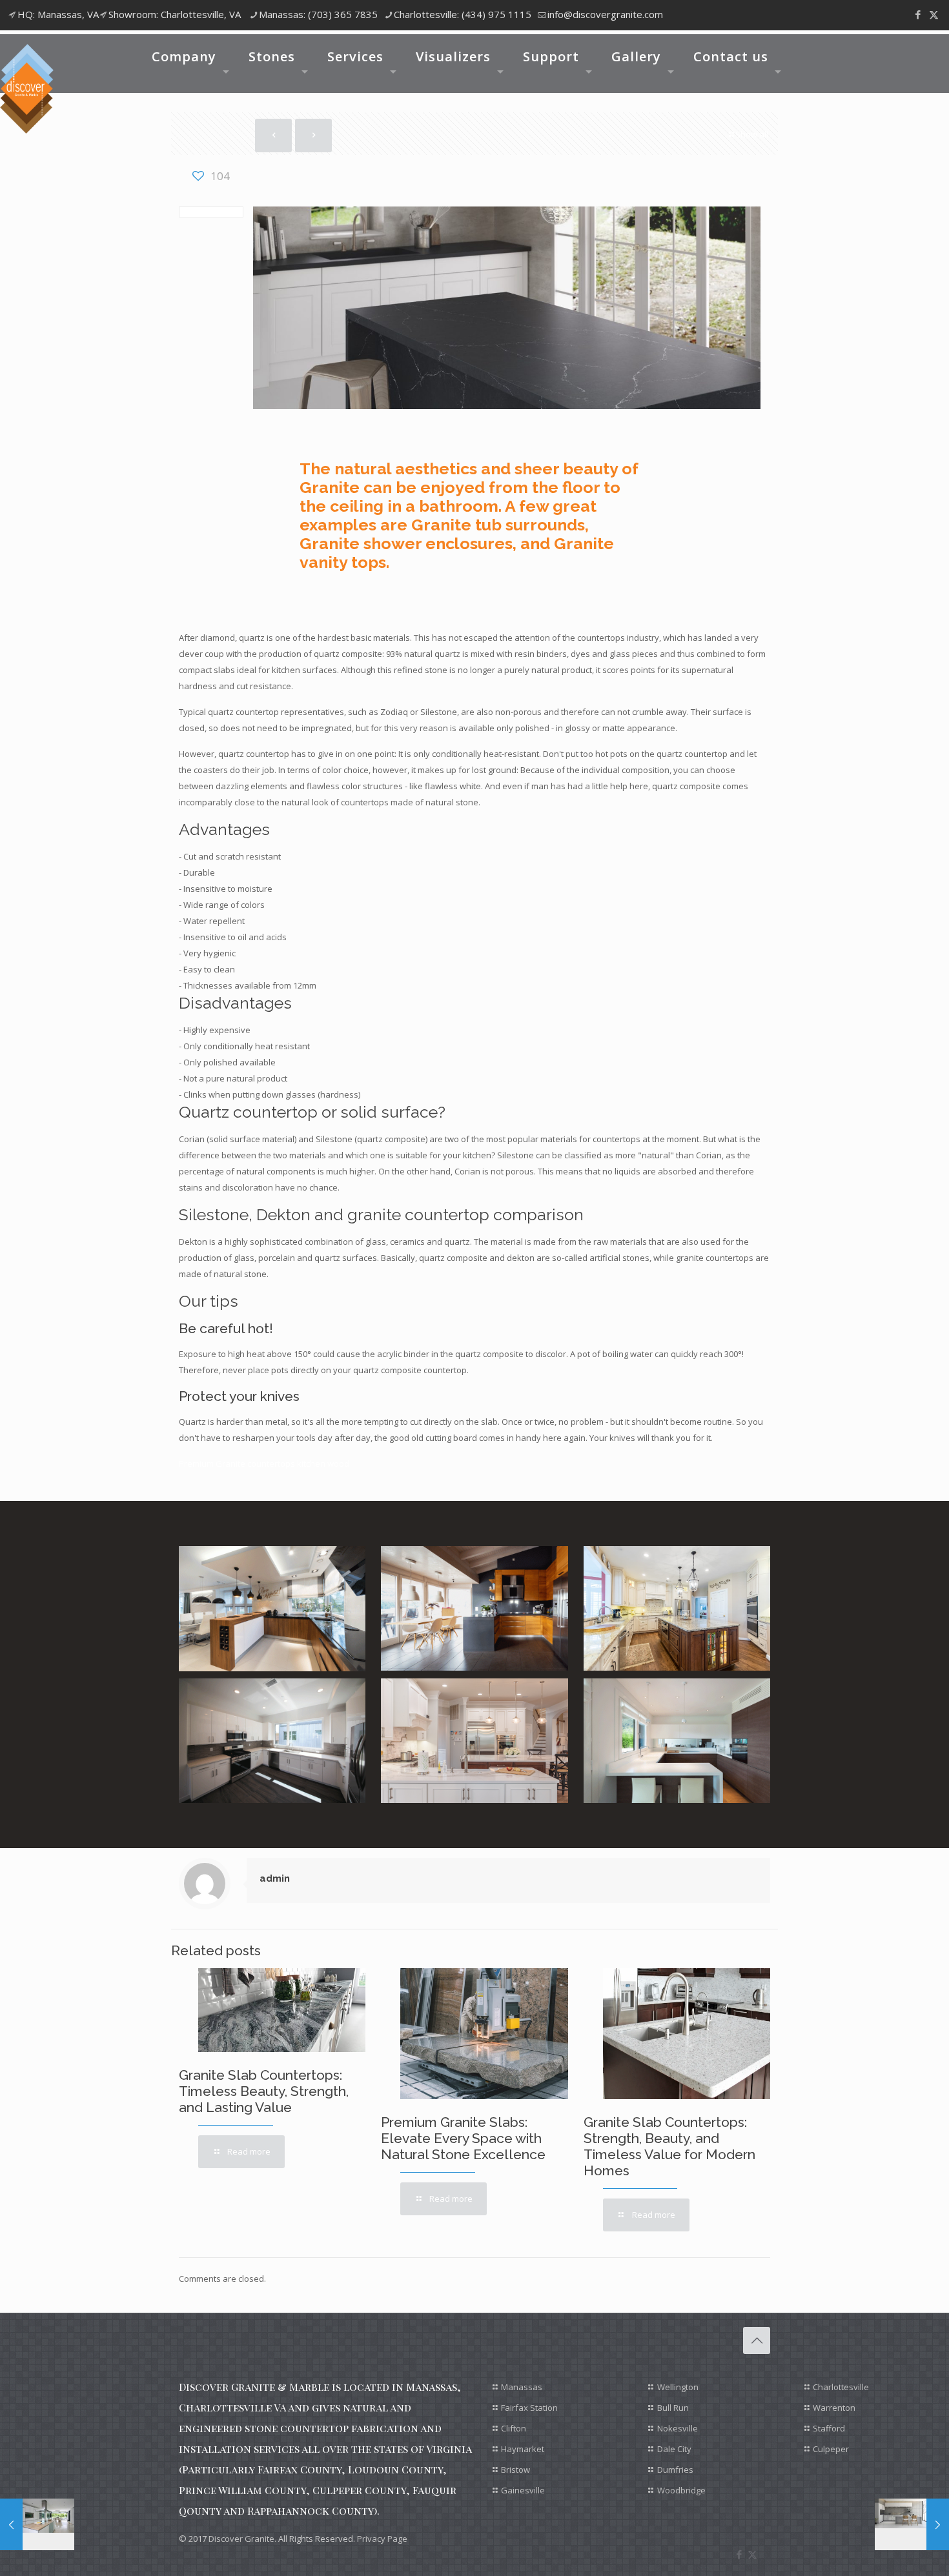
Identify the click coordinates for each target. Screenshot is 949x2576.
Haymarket (523, 2449)
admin (275, 1878)
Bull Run (673, 2408)
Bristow (515, 2470)
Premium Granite (212, 1464)
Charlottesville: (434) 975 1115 (463, 14)
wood (338, 1464)
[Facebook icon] (918, 14)
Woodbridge (681, 2490)
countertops (271, 1464)
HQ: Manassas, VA (58, 14)
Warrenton (834, 2408)
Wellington (678, 2387)
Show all (752, 134)
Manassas (522, 2387)
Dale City (674, 2449)
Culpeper (831, 2449)
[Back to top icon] (757, 2340)
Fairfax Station (529, 2408)
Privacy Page (382, 2539)
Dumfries (675, 2470)
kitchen (311, 1464)
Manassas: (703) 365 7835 (318, 14)
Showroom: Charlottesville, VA (175, 14)
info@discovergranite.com (605, 14)
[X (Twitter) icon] (934, 14)
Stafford (829, 2428)
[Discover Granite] (27, 89)
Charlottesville (841, 2387)
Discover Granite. (242, 2539)
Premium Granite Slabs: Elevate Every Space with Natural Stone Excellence (463, 2138)
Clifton (514, 2428)
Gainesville (523, 2490)
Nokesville (678, 2428)
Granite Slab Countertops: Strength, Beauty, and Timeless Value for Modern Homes (669, 2146)
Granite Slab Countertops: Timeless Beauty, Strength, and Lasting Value (264, 2091)
